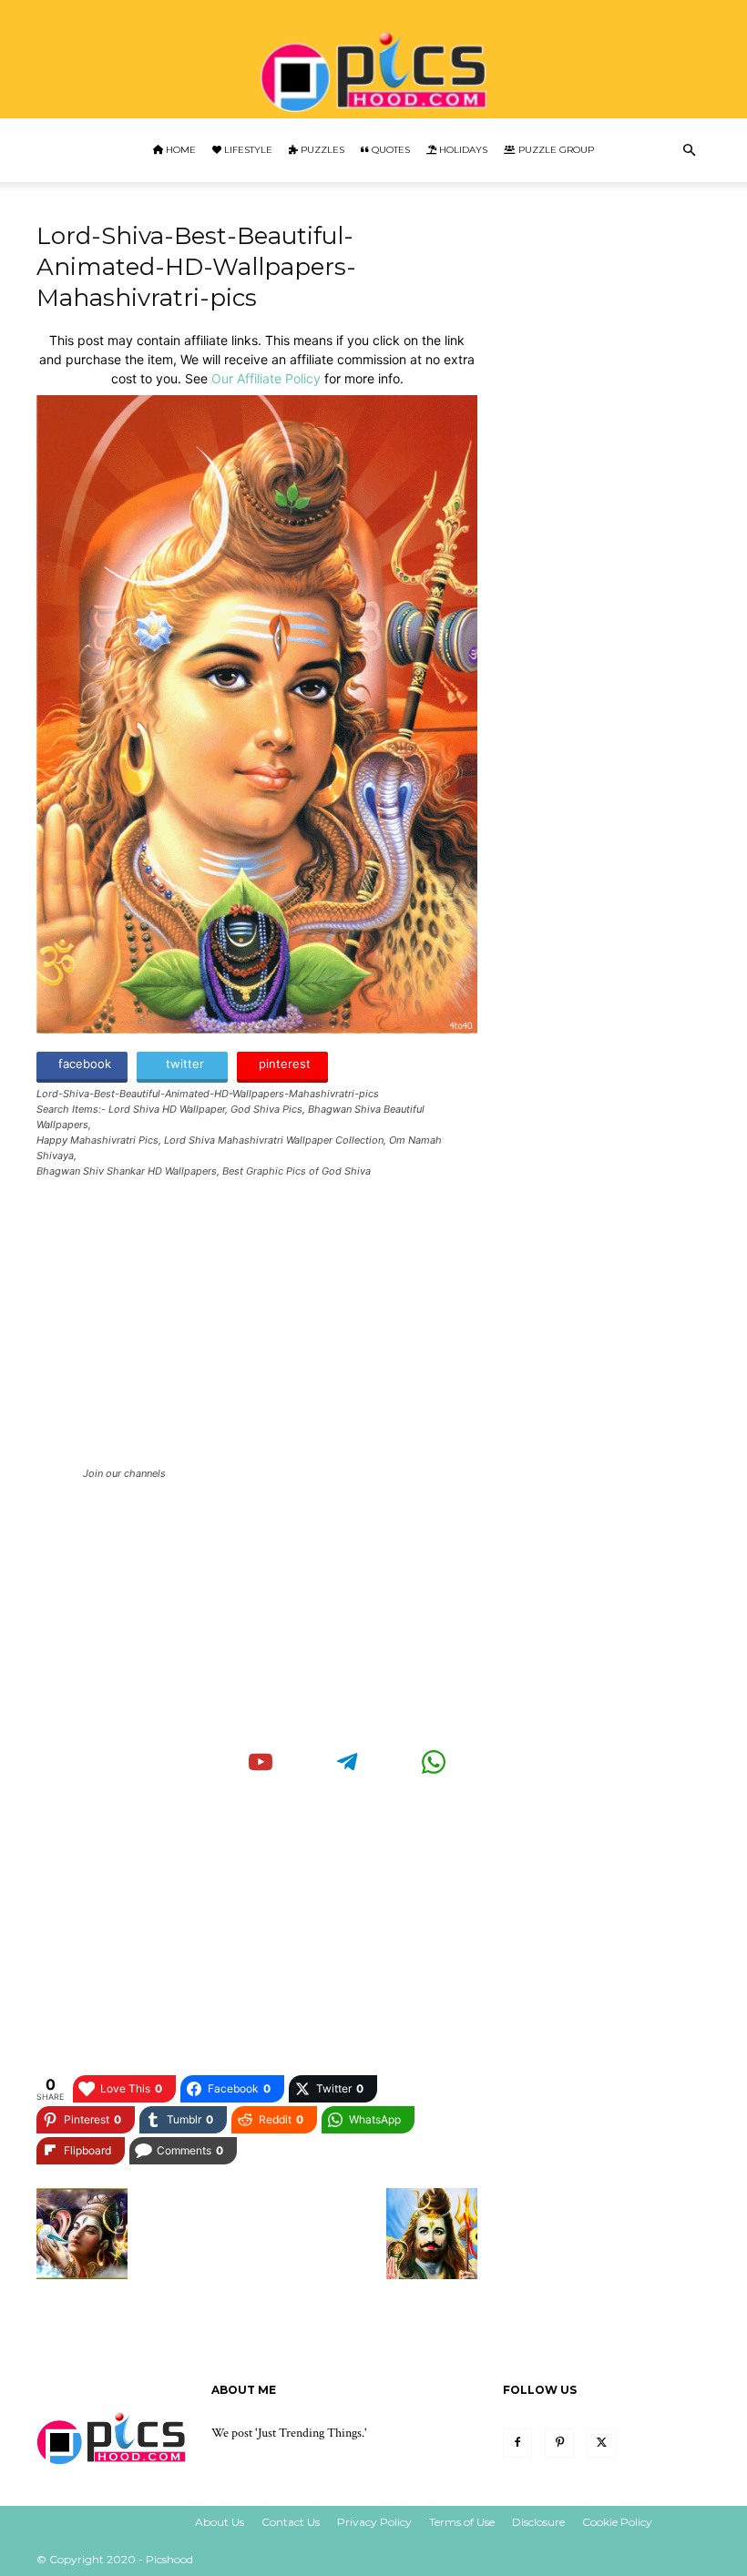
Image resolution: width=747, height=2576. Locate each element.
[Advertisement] (257, 1326)
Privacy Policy (374, 2522)
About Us (220, 2522)
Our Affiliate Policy (266, 378)
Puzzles (321, 150)
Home (179, 150)
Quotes (389, 150)
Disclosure (538, 2522)
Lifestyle (247, 150)
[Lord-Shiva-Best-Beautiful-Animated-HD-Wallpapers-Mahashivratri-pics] (257, 1028)
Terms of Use (462, 2522)
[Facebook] (517, 2443)
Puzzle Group (555, 150)
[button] (689, 151)
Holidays (462, 150)
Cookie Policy (617, 2522)
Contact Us (291, 2522)
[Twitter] (601, 2443)
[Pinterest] (559, 2443)
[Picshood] (373, 61)
